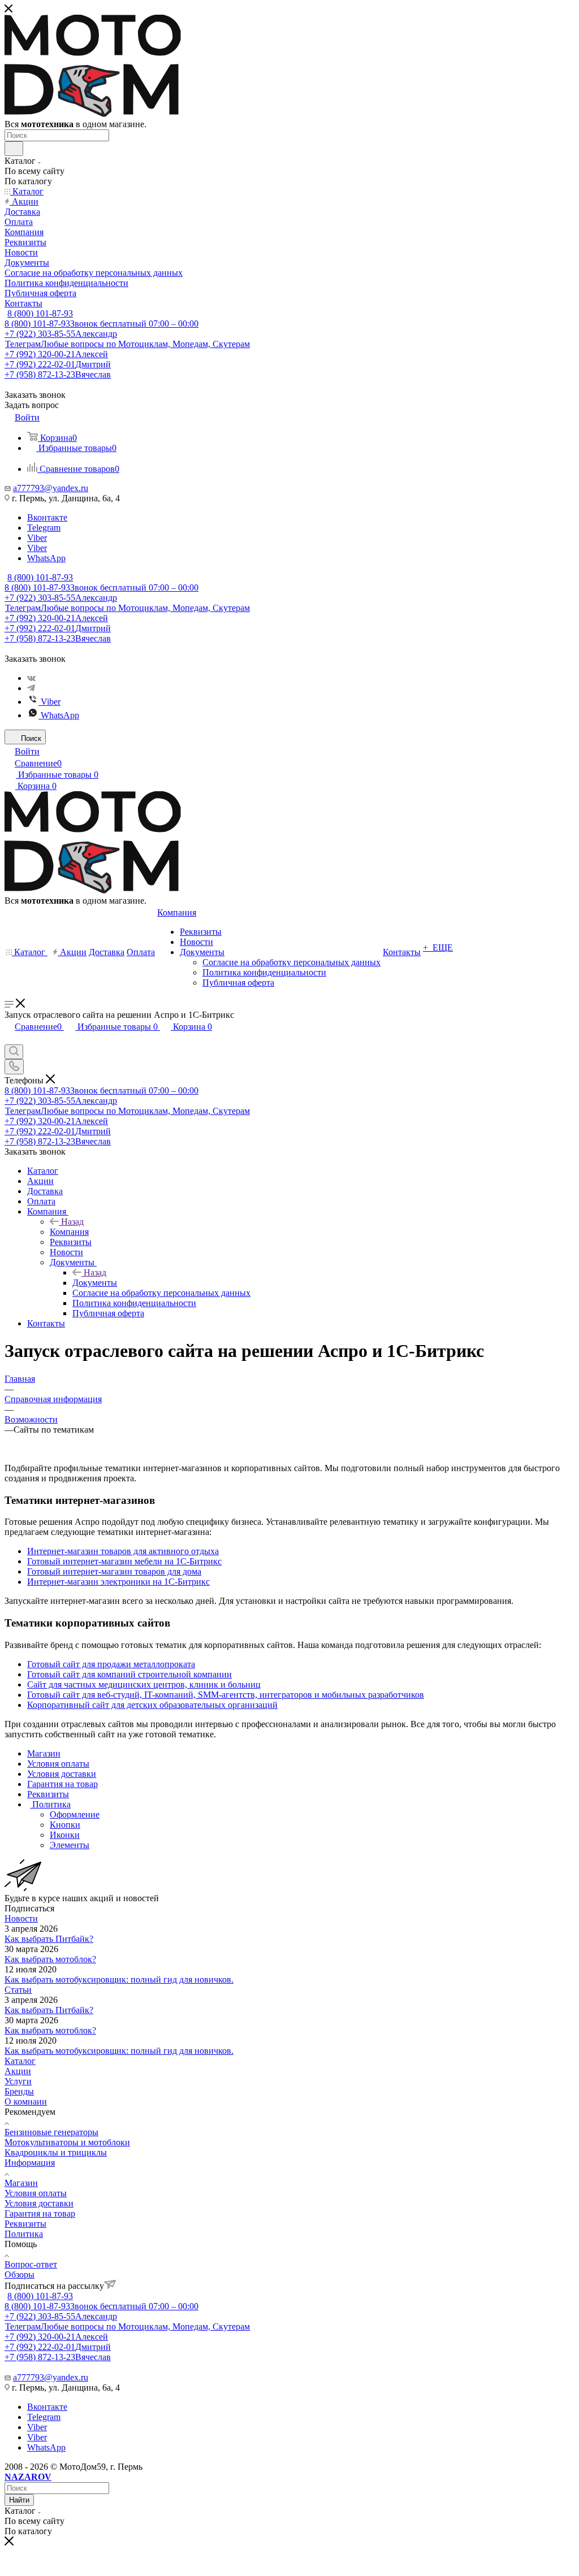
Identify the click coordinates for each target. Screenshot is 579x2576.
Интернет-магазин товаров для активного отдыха (123, 1551)
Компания (69, 1232)
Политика (24, 2234)
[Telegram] (31, 688)
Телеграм (128, 344)
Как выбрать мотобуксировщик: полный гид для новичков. (119, 1979)
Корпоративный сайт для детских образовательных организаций (152, 1705)
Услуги (18, 2081)
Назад (72, 1222)
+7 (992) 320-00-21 (56, 354)
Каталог (20, 2061)
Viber (37, 538)
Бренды (19, 2091)
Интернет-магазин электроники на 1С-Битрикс (118, 1582)
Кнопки (65, 1825)
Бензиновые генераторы (51, 2132)
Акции (18, 2071)
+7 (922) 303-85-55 (61, 334)
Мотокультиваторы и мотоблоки (67, 2142)
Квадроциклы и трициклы (56, 2152)
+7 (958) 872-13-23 (58, 374)
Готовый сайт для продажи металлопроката (111, 1664)
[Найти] (14, 149)
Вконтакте (47, 517)
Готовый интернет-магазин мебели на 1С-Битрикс (124, 1561)
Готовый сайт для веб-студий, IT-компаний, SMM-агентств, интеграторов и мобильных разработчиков (226, 1695)
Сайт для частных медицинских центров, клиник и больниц (144, 1684)
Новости (21, 1918)
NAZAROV (28, 2477)
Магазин (21, 2183)
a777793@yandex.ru (51, 488)
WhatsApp (46, 558)
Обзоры (20, 2274)
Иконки (65, 1835)
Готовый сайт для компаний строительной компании (129, 1674)
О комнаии (26, 2102)
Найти (19, 2500)
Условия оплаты (36, 2193)
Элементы (70, 1845)
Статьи (18, 1990)
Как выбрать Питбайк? (49, 1939)
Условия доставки (39, 2203)
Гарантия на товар (40, 2213)
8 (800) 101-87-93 (40, 313)
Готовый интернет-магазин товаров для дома (114, 1571)
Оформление (75, 1814)
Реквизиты (25, 2224)
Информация (30, 2163)
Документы (95, 1283)
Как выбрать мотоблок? (50, 1959)
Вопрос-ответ (31, 2264)
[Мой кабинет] (10, 1039)
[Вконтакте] (31, 678)
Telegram (44, 528)
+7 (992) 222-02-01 (58, 364)
